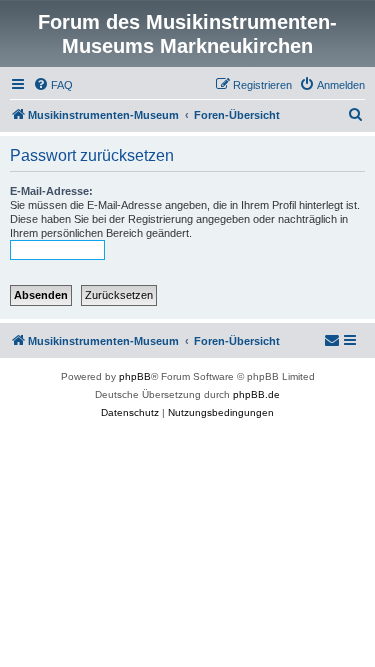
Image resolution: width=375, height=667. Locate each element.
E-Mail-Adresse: (51, 191)
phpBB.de (256, 394)
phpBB (135, 376)
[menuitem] (53, 85)
